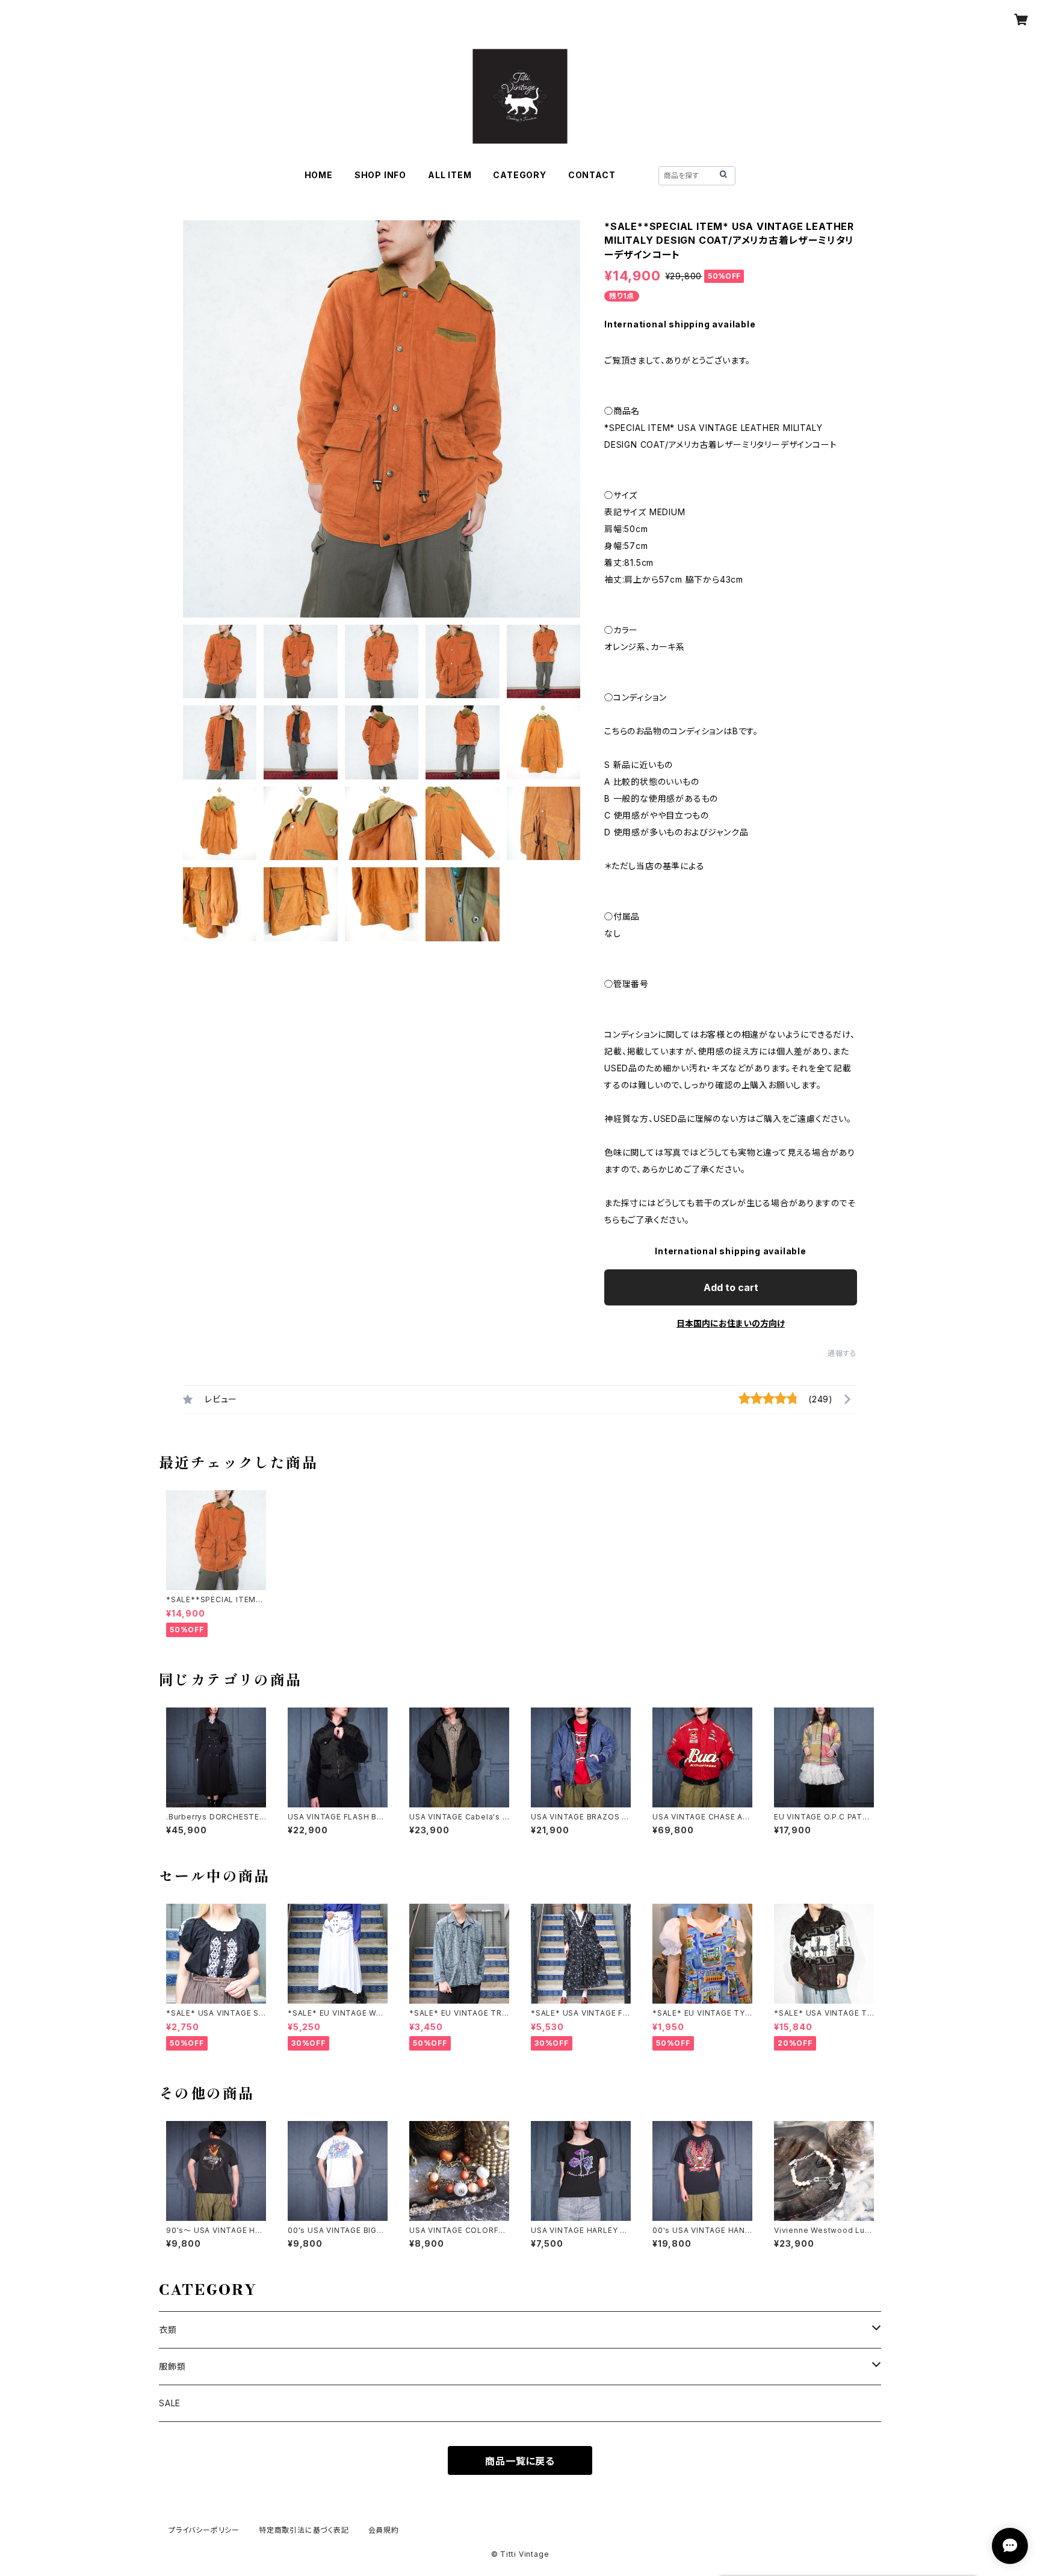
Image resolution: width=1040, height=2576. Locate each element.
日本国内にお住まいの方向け (731, 1323)
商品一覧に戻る (520, 2461)
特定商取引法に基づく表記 (304, 2530)
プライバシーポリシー (204, 2530)
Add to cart (731, 1287)
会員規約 (384, 2530)
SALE (170, 2403)
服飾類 (172, 2366)
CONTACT (592, 175)
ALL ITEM (450, 175)
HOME (319, 175)
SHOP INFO (380, 175)
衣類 (168, 2330)
